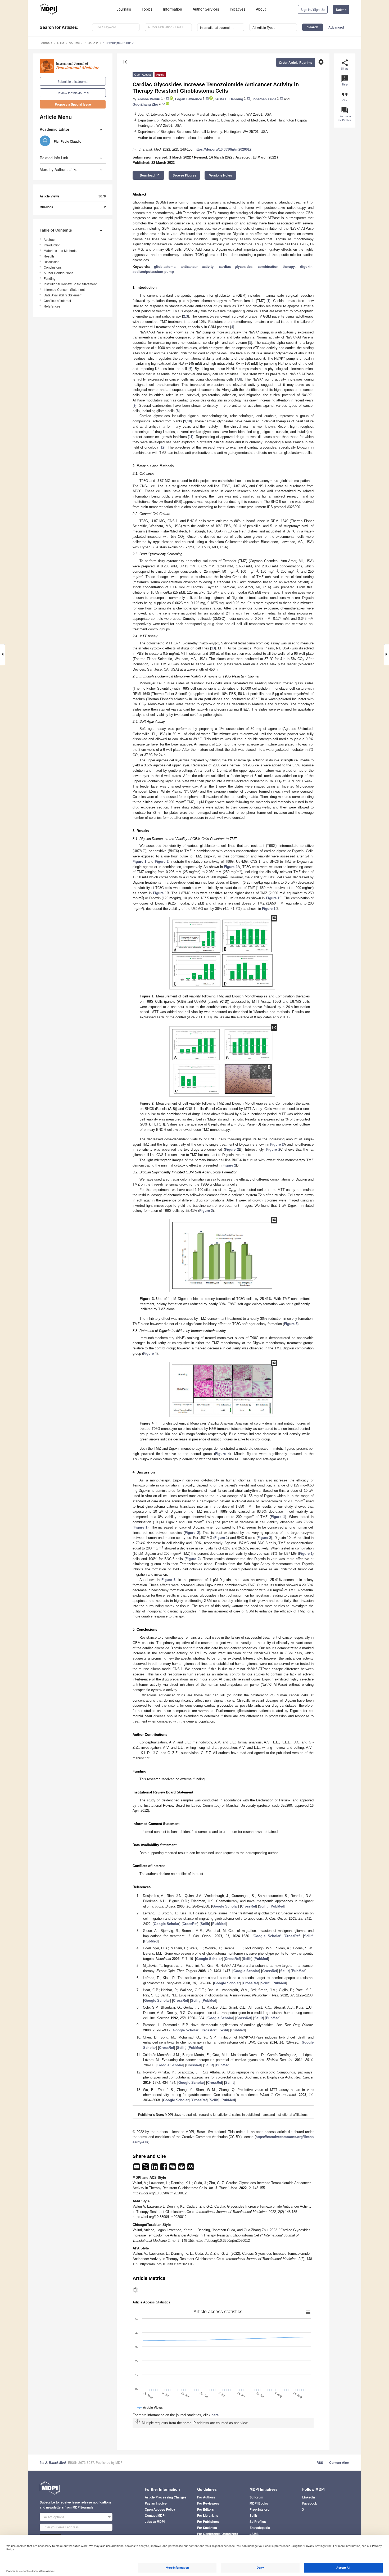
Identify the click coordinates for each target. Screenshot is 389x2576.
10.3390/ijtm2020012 (118, 43)
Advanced (336, 27)
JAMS (254, 2534)
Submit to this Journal (73, 81)
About (261, 9)
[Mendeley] (191, 2168)
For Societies (207, 2528)
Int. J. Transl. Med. (53, 2463)
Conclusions (53, 267)
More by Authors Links (58, 169)
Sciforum (256, 2497)
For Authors (206, 2497)
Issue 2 (93, 43)
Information (173, 9)
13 (213, 648)
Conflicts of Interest (57, 300)
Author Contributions (58, 273)
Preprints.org (259, 2509)
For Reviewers (208, 2503)
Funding (50, 278)
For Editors (205, 2509)
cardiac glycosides (236, 267)
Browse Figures (184, 175)
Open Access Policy (160, 2509)
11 (191, 437)
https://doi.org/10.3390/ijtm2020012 (223, 149)
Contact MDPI (155, 2515)
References (52, 306)
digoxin (306, 267)
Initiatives (238, 9)
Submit (341, 10)
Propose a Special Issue (73, 104)
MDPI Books (259, 2503)
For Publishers (208, 2521)
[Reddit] (182, 2168)
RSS (320, 2462)
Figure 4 (150, 1353)
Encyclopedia (260, 2528)
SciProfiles (258, 2521)
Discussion (52, 262)
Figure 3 (206, 1211)
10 (189, 421)
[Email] (137, 2168)
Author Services (206, 9)
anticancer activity (197, 267)
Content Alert (339, 2462)
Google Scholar (225, 1906)
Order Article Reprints (296, 62)
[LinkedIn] (155, 2168)
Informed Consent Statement (64, 289)
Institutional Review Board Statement (70, 284)
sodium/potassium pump (153, 272)
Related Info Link (54, 158)
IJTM (61, 43)
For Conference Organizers (218, 2534)
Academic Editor (55, 129)
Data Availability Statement (63, 295)
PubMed (277, 1906)
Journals (124, 9)
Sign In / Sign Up (313, 9)
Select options (54, 2517)
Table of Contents (56, 230)
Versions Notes (221, 175)
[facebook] (164, 2168)
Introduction (52, 245)
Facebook (310, 2503)
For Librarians (208, 2515)
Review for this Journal (73, 93)
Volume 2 (76, 43)
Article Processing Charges (166, 2497)
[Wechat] (173, 2168)
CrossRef (248, 1906)
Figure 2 (162, 862)
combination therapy (276, 267)
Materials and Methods (60, 250)
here (215, 2415)
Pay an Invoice (156, 2503)
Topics (147, 9)
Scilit (263, 1906)
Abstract (49, 239)
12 (162, 447)
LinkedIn (309, 2497)
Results (49, 256)
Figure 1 (139, 862)
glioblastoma (165, 267)
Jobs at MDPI (155, 2521)
